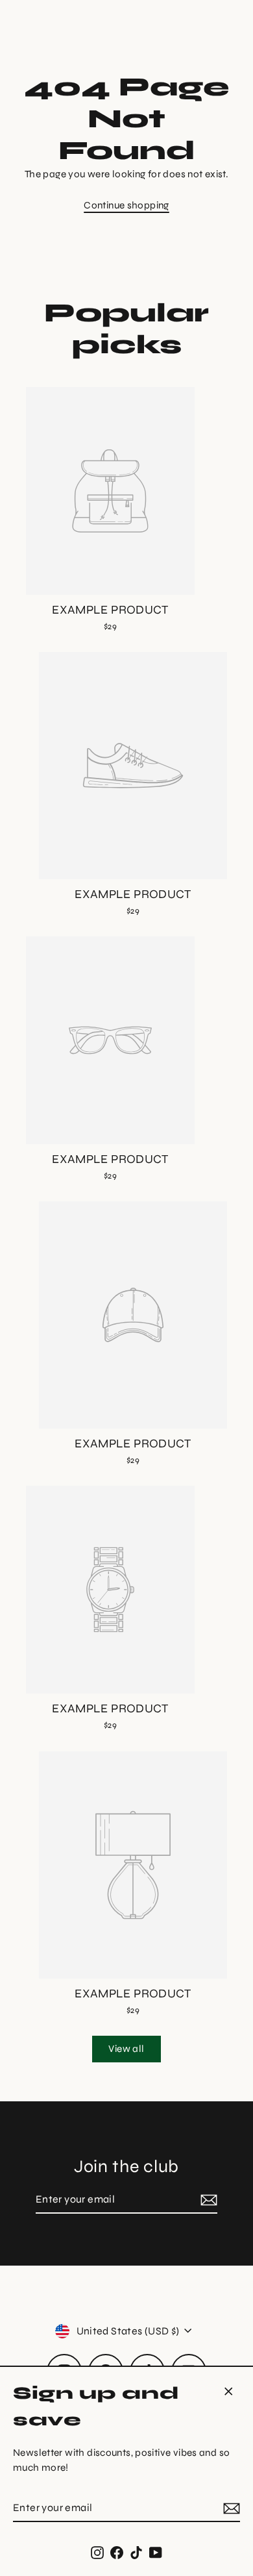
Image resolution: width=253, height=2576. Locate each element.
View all (126, 2049)
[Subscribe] (230, 2508)
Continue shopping (126, 205)
